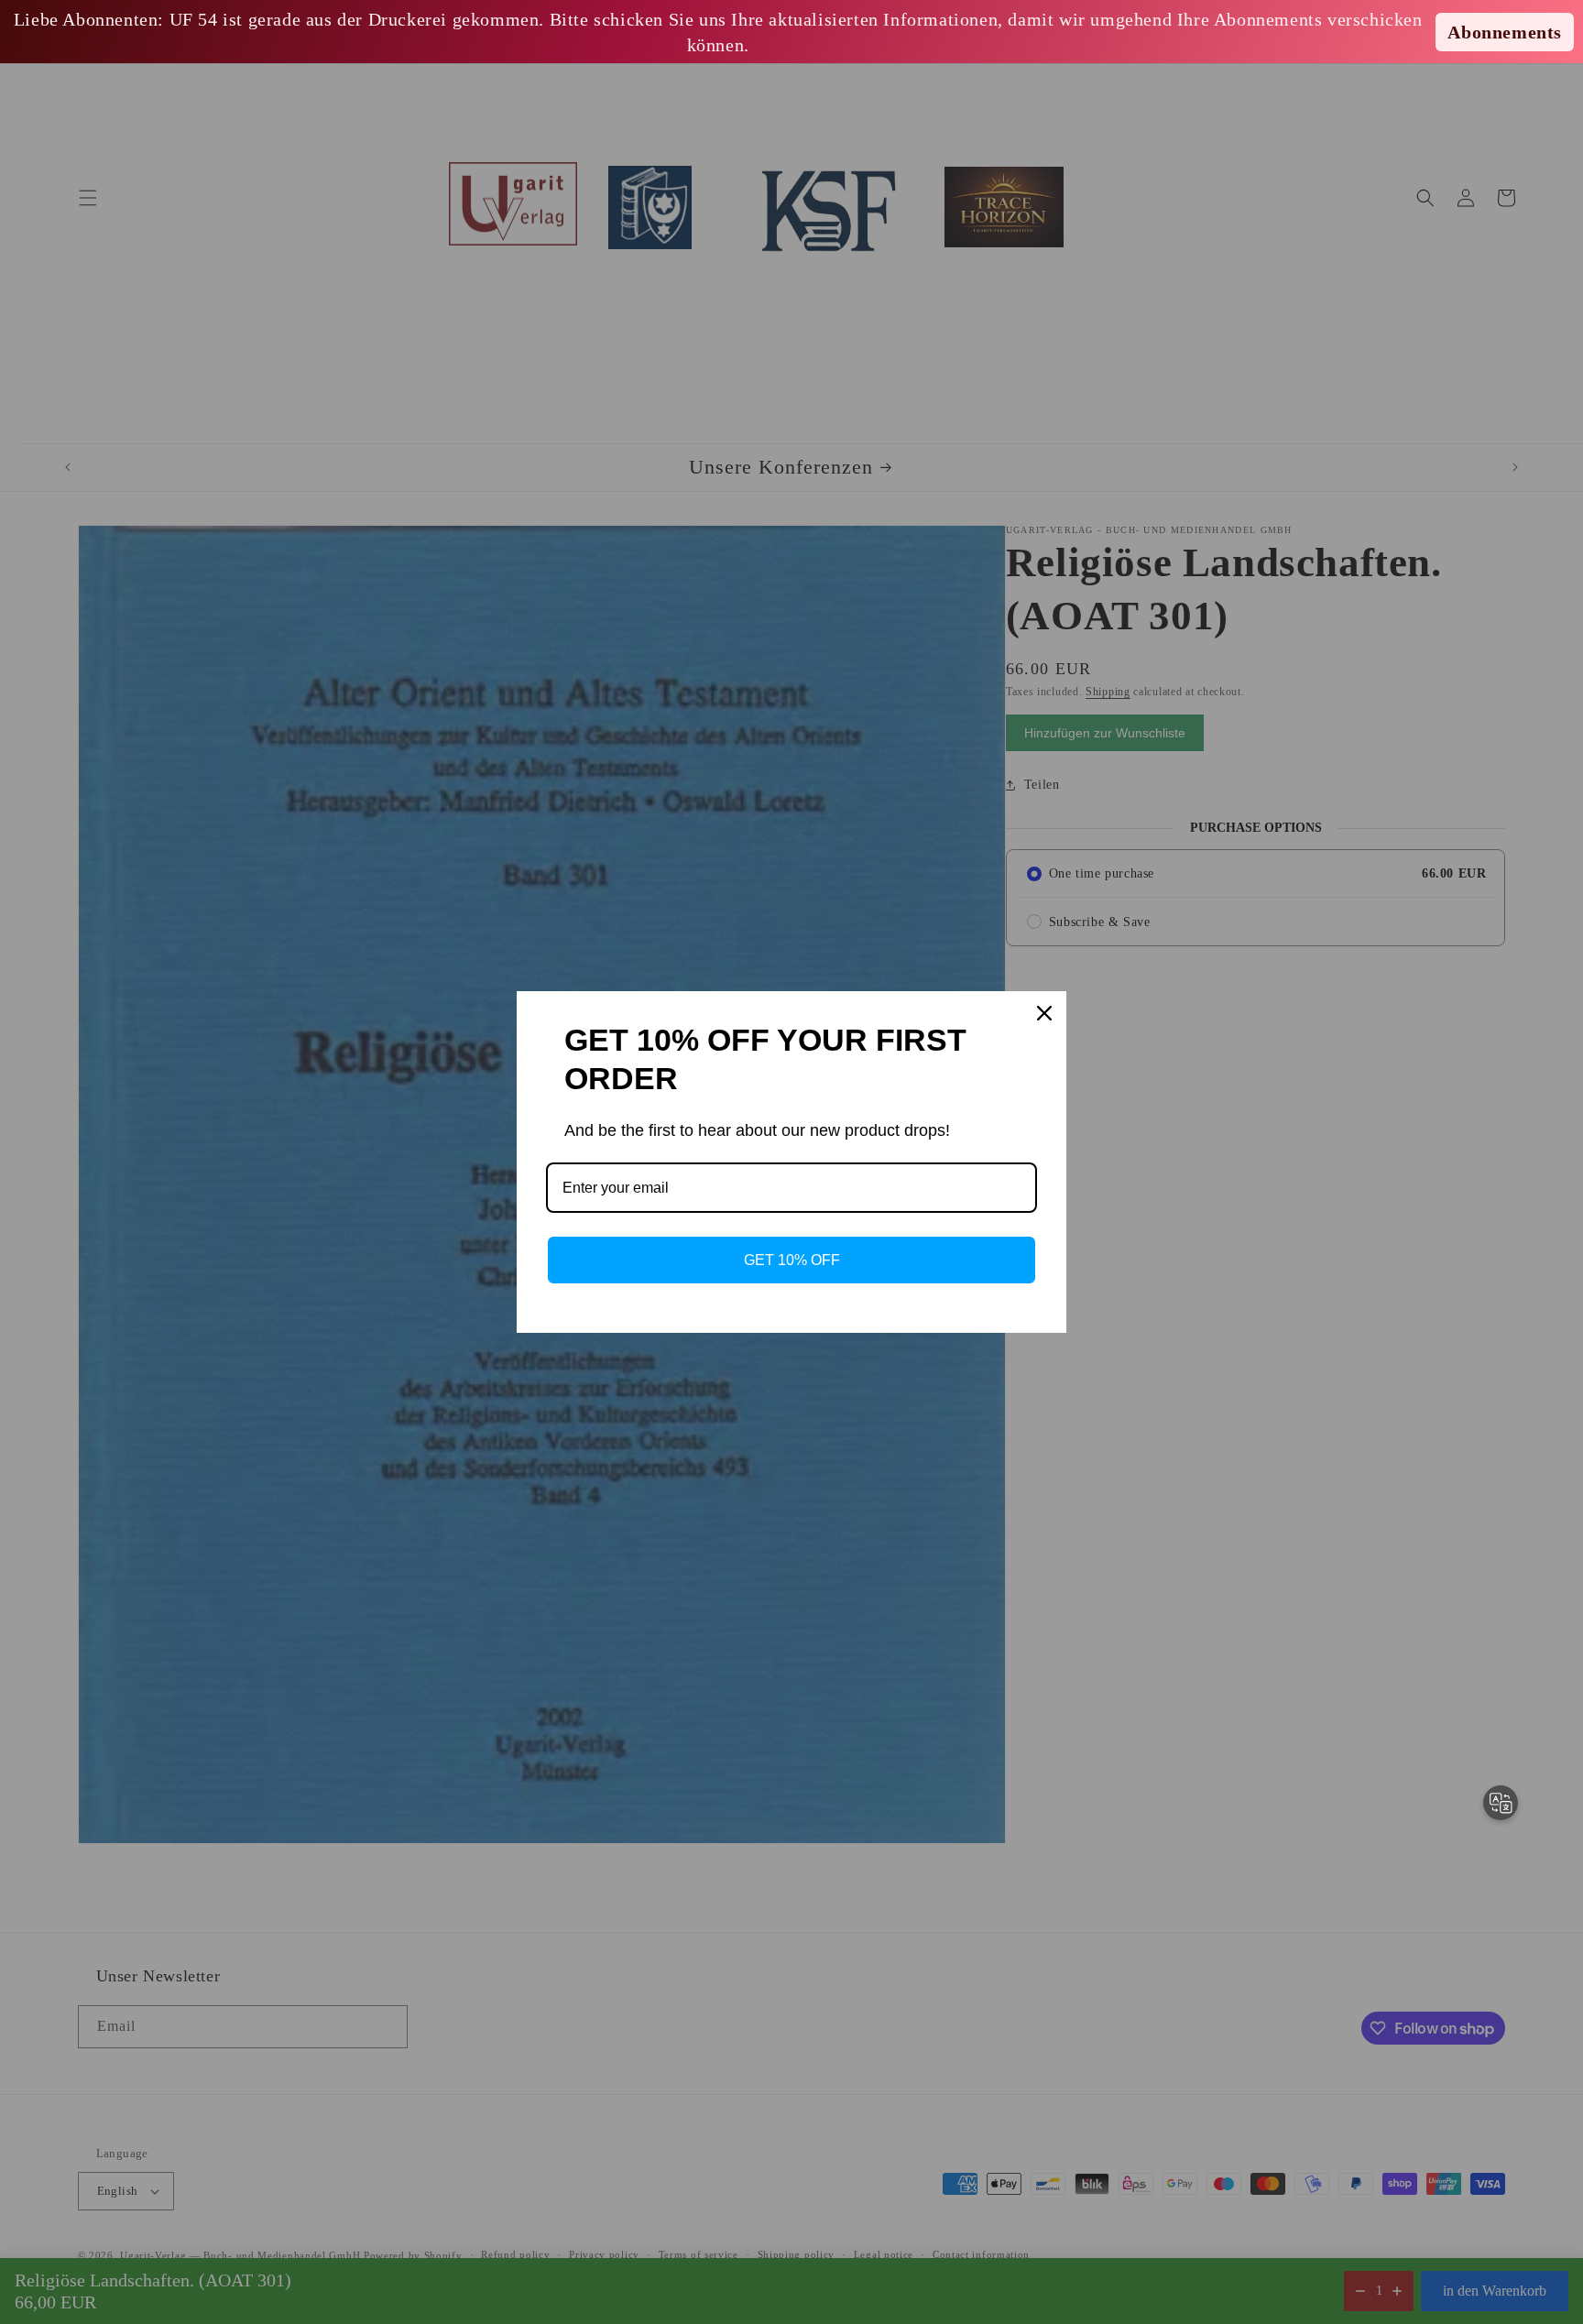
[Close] (1044, 1013)
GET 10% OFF (792, 1260)
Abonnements (1505, 32)
